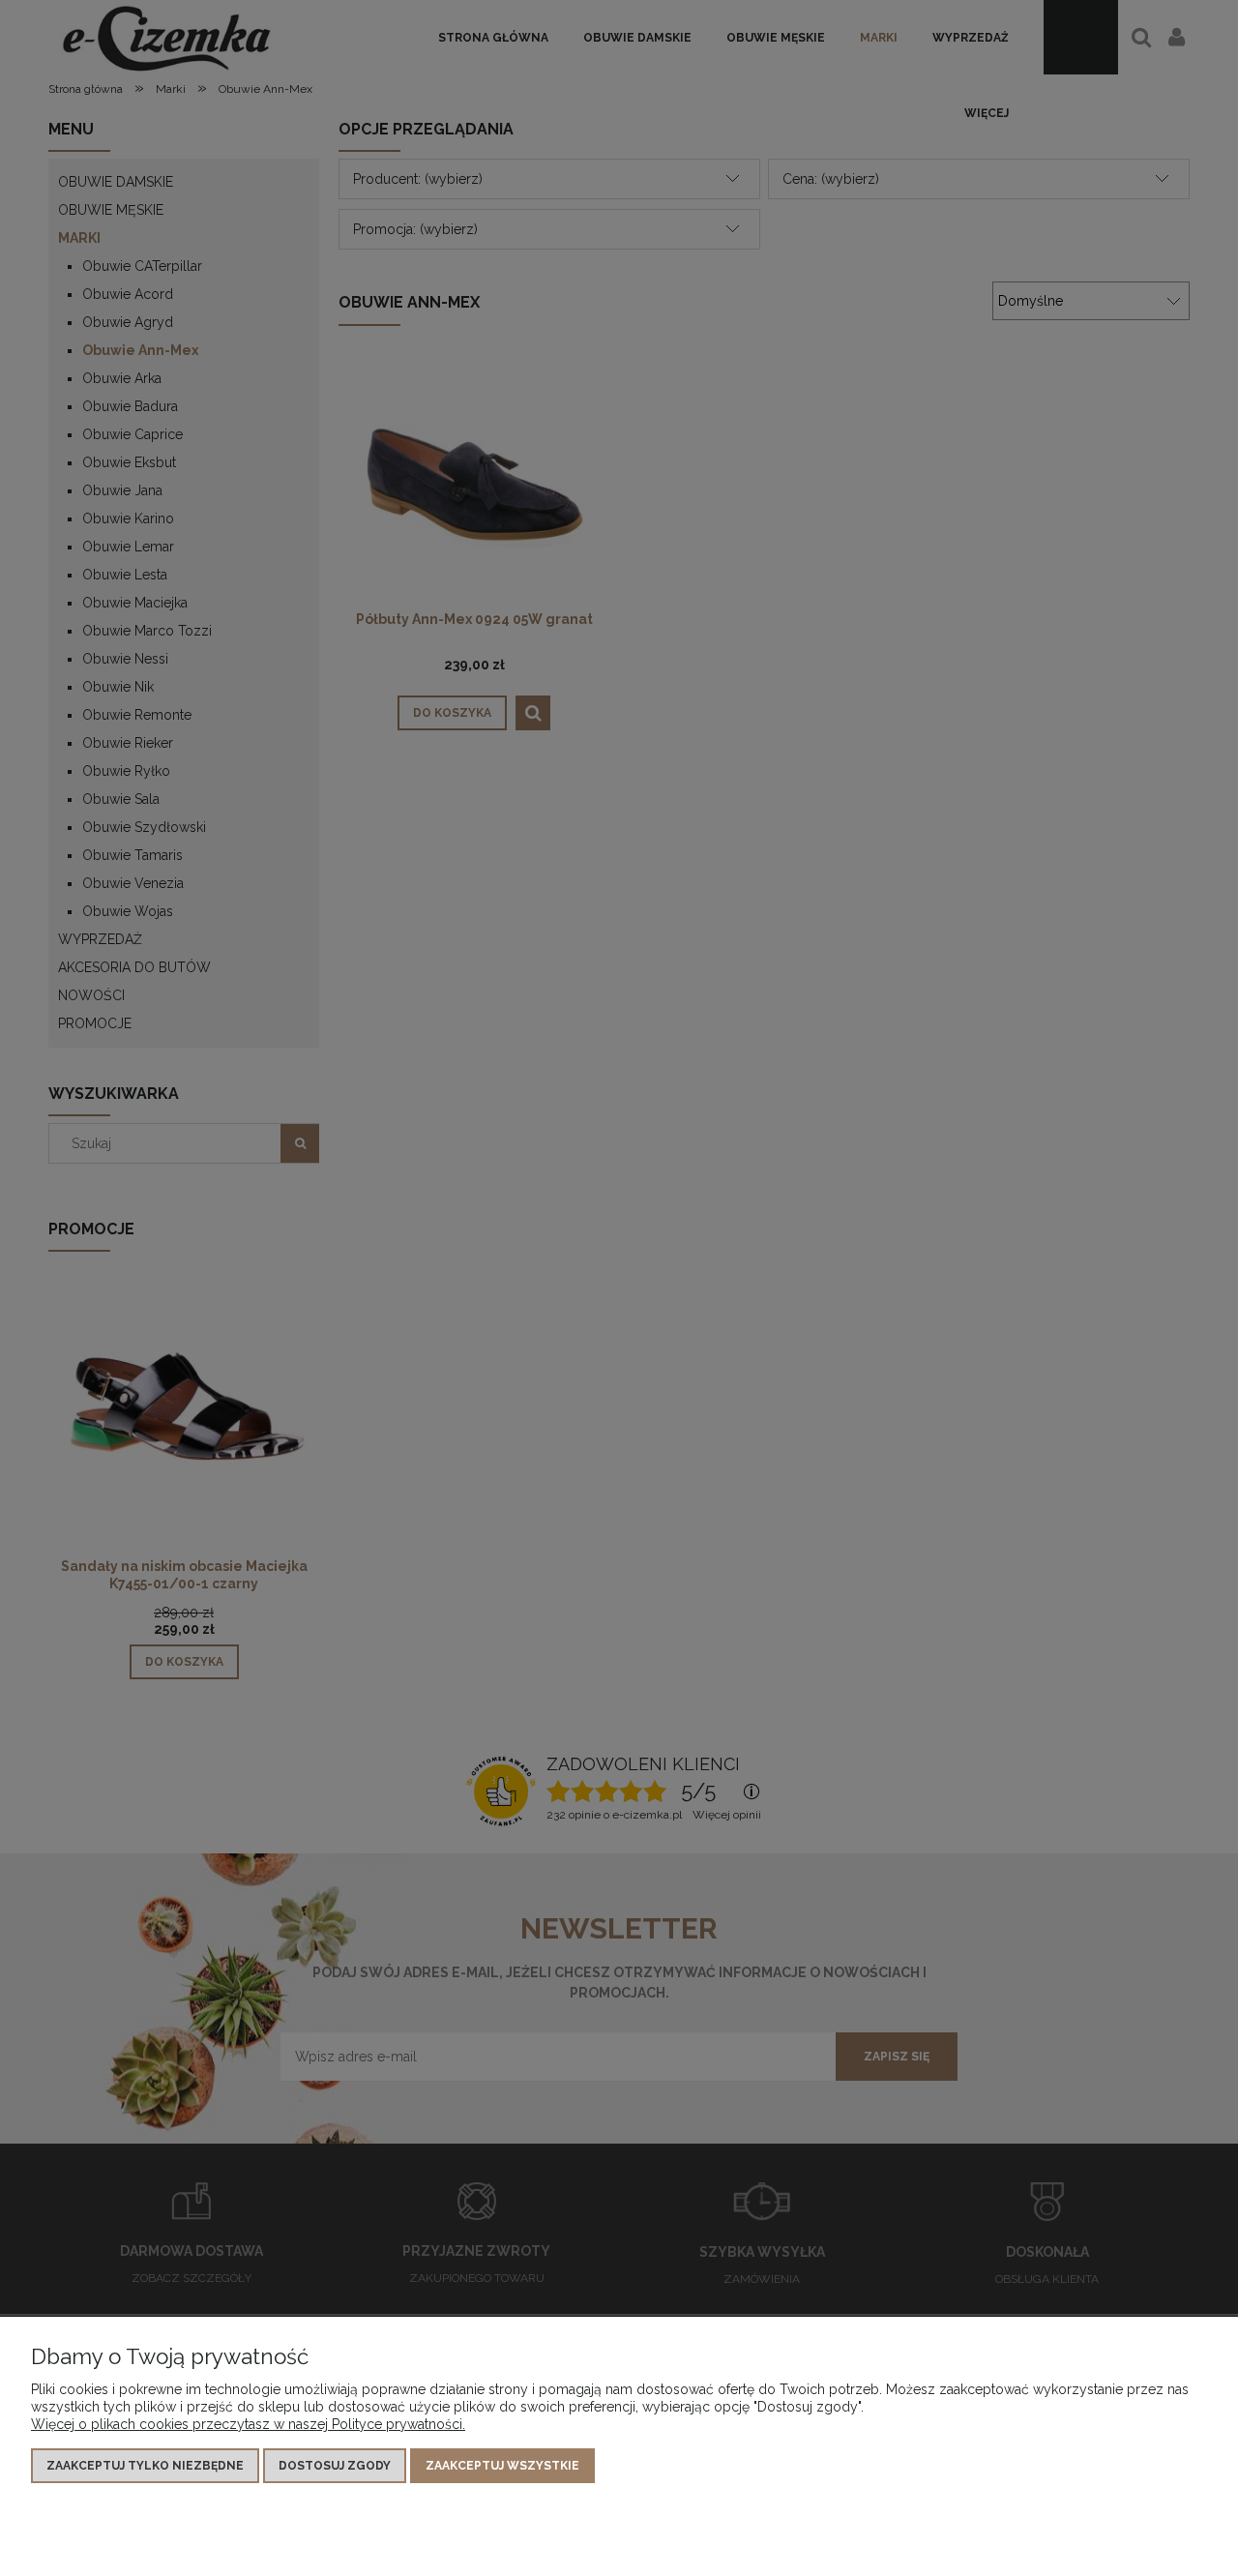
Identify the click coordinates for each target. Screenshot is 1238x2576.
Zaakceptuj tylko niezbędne (145, 2466)
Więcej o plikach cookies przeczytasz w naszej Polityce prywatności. (248, 2424)
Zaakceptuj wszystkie (502, 2466)
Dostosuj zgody (335, 2466)
